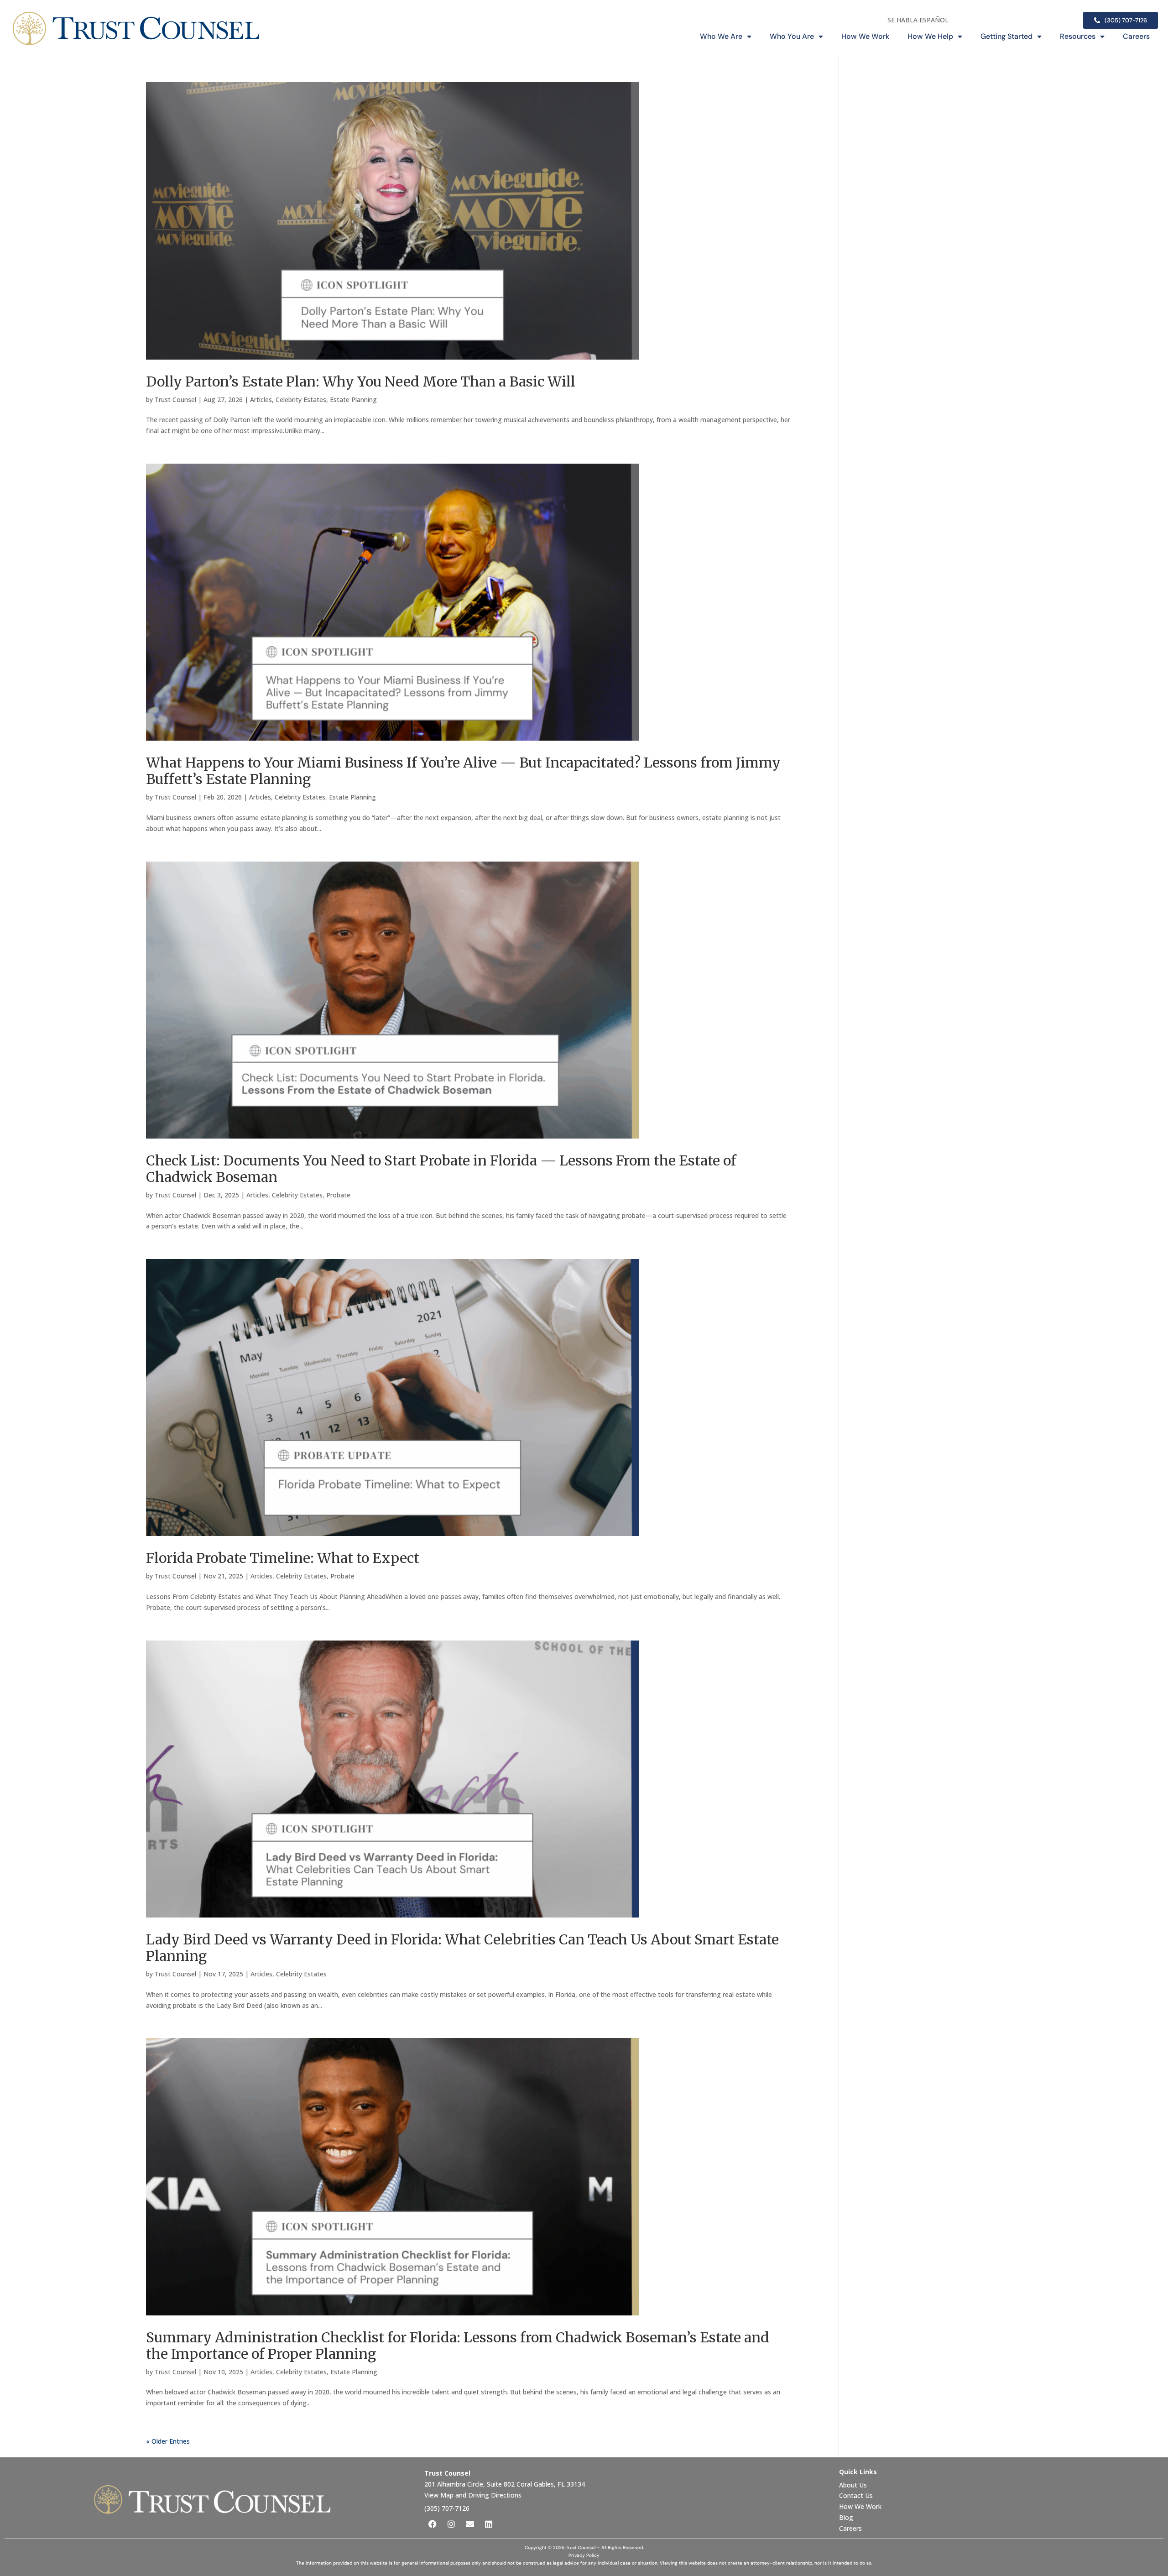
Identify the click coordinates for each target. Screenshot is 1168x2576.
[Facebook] (433, 2524)
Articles (261, 400)
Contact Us (857, 2495)
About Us (854, 2485)
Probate (338, 1195)
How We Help (930, 36)
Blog (846, 2517)
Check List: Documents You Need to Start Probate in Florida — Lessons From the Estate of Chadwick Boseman (441, 1169)
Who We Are (721, 36)
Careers (1136, 36)
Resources (1078, 36)
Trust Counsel (175, 400)
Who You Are (792, 36)
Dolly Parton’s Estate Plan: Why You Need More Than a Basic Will (361, 381)
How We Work (865, 36)
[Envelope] (470, 2524)
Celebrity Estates (301, 400)
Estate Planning (353, 400)
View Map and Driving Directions (473, 2495)
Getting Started (1006, 36)
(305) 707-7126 (447, 2508)
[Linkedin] (489, 2524)
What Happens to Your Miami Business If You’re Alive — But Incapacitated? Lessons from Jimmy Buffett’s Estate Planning (463, 771)
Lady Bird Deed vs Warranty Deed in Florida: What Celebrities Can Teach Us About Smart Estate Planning (462, 1948)
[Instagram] (451, 2524)
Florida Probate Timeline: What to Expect (283, 1558)
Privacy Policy (584, 2555)
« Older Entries (168, 2441)
